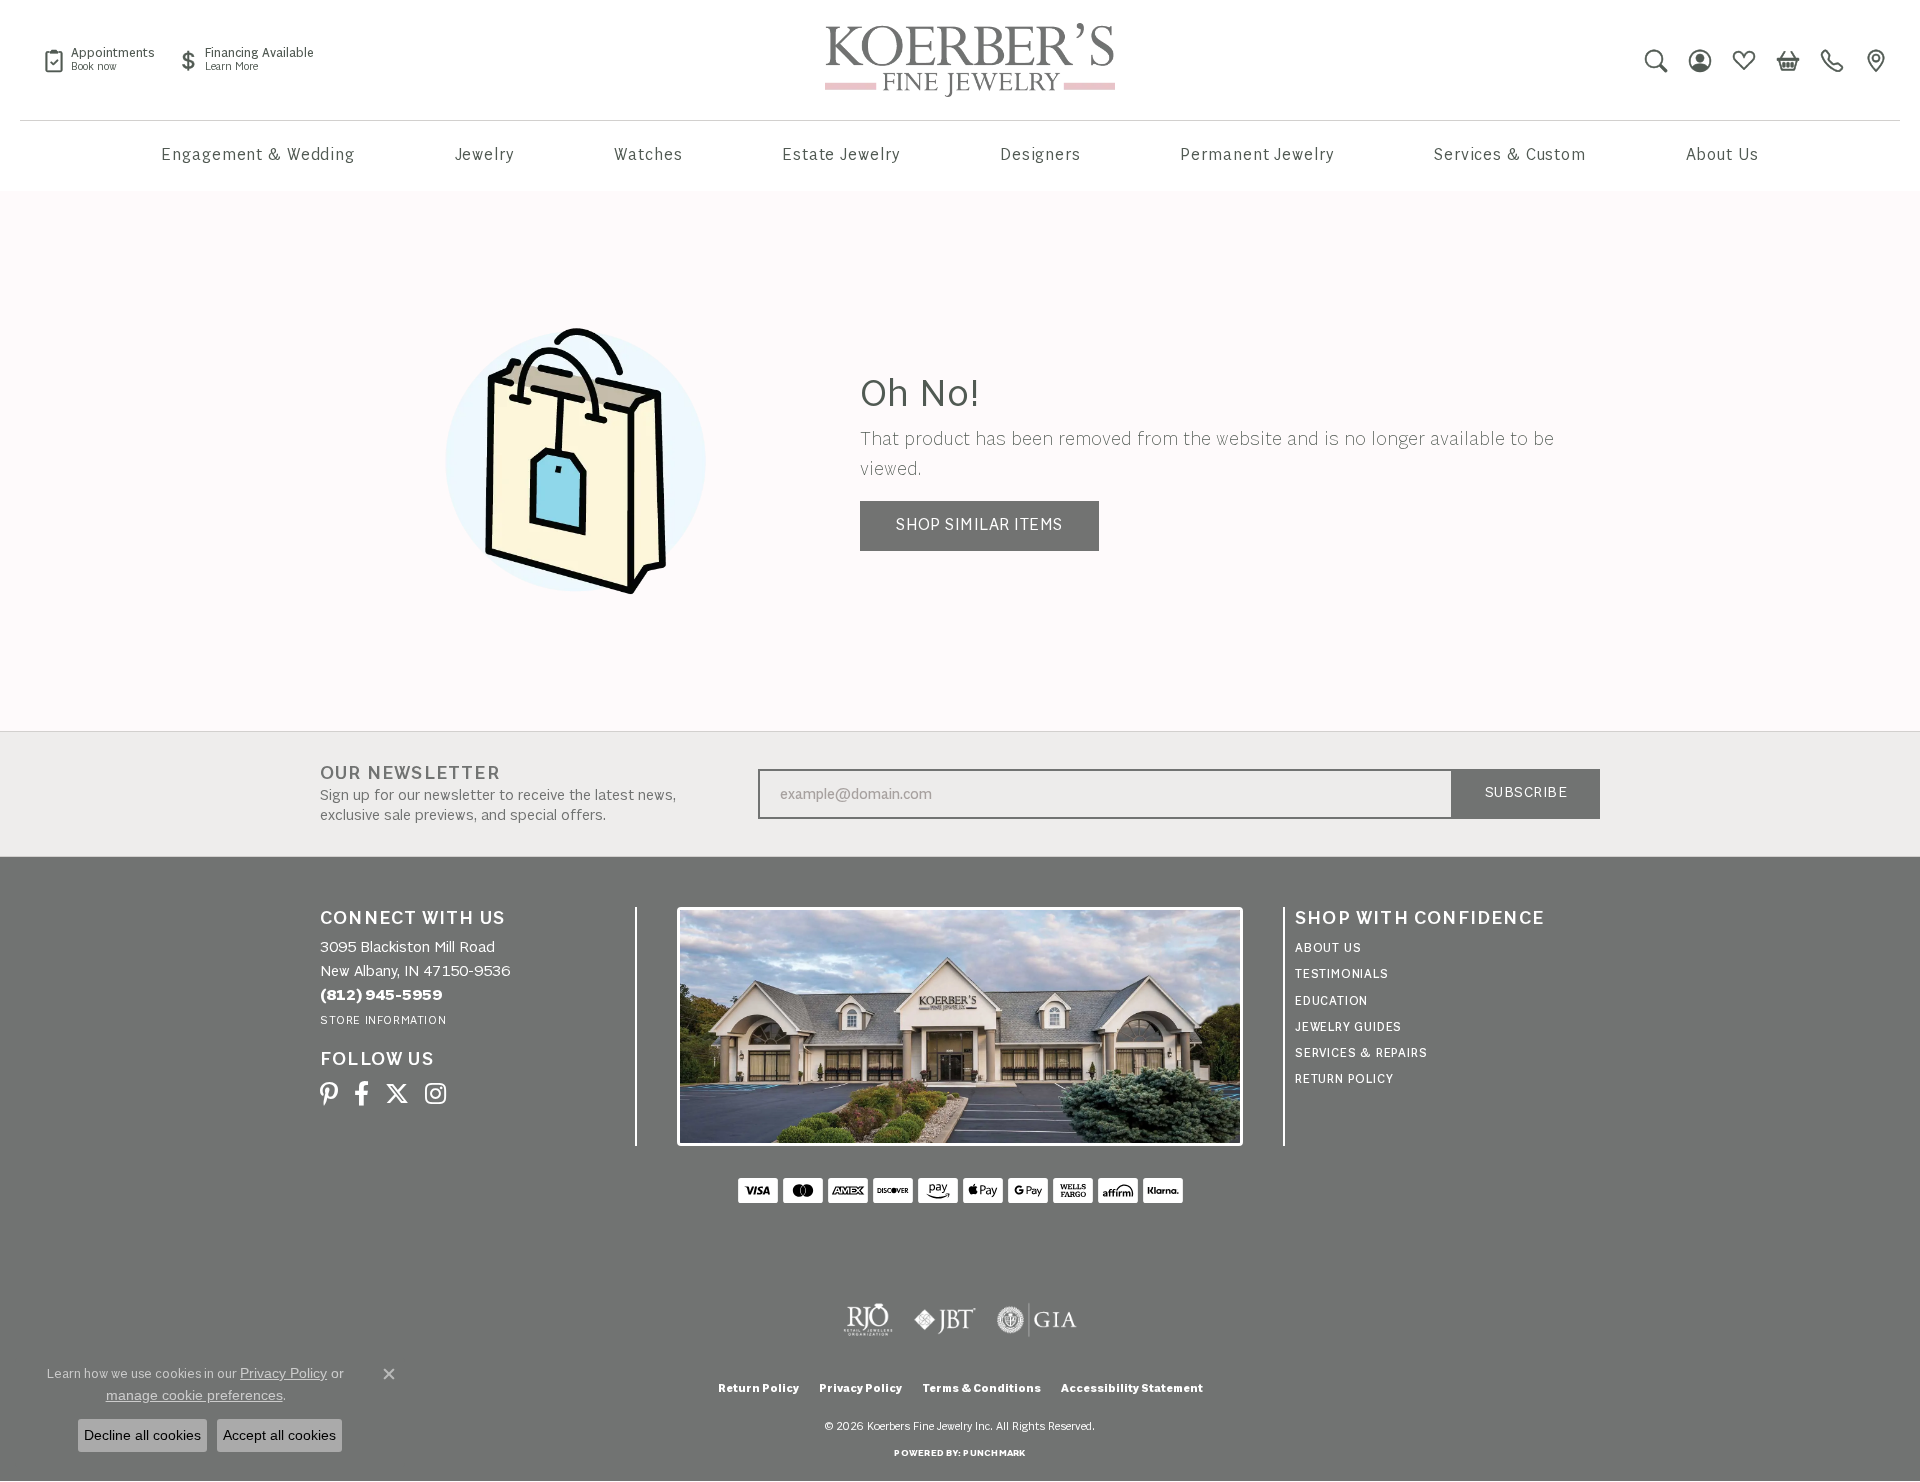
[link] (99, 60)
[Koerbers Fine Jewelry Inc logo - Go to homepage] (970, 60)
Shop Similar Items (979, 525)
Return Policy (1344, 1079)
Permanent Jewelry (1257, 155)
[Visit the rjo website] (868, 1320)
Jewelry (485, 155)
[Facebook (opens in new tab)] (361, 1094)
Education (1331, 1001)
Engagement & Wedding (258, 155)
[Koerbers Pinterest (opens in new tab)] (329, 1094)
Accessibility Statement (1132, 1389)
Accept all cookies (279, 1435)
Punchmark (994, 1453)
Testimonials (1342, 974)
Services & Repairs (1361, 1053)
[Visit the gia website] (1037, 1320)
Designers (1040, 155)
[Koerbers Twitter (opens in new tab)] (397, 1094)
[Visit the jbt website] (945, 1320)
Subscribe (1526, 793)
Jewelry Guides (1348, 1027)
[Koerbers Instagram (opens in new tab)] (435, 1094)
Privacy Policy (860, 1389)
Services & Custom (1510, 155)
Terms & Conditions (981, 1389)
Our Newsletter (410, 774)
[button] (1656, 60)
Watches (648, 155)
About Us (1722, 155)
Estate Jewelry (841, 155)
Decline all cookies (142, 1435)
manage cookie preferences (194, 1395)
